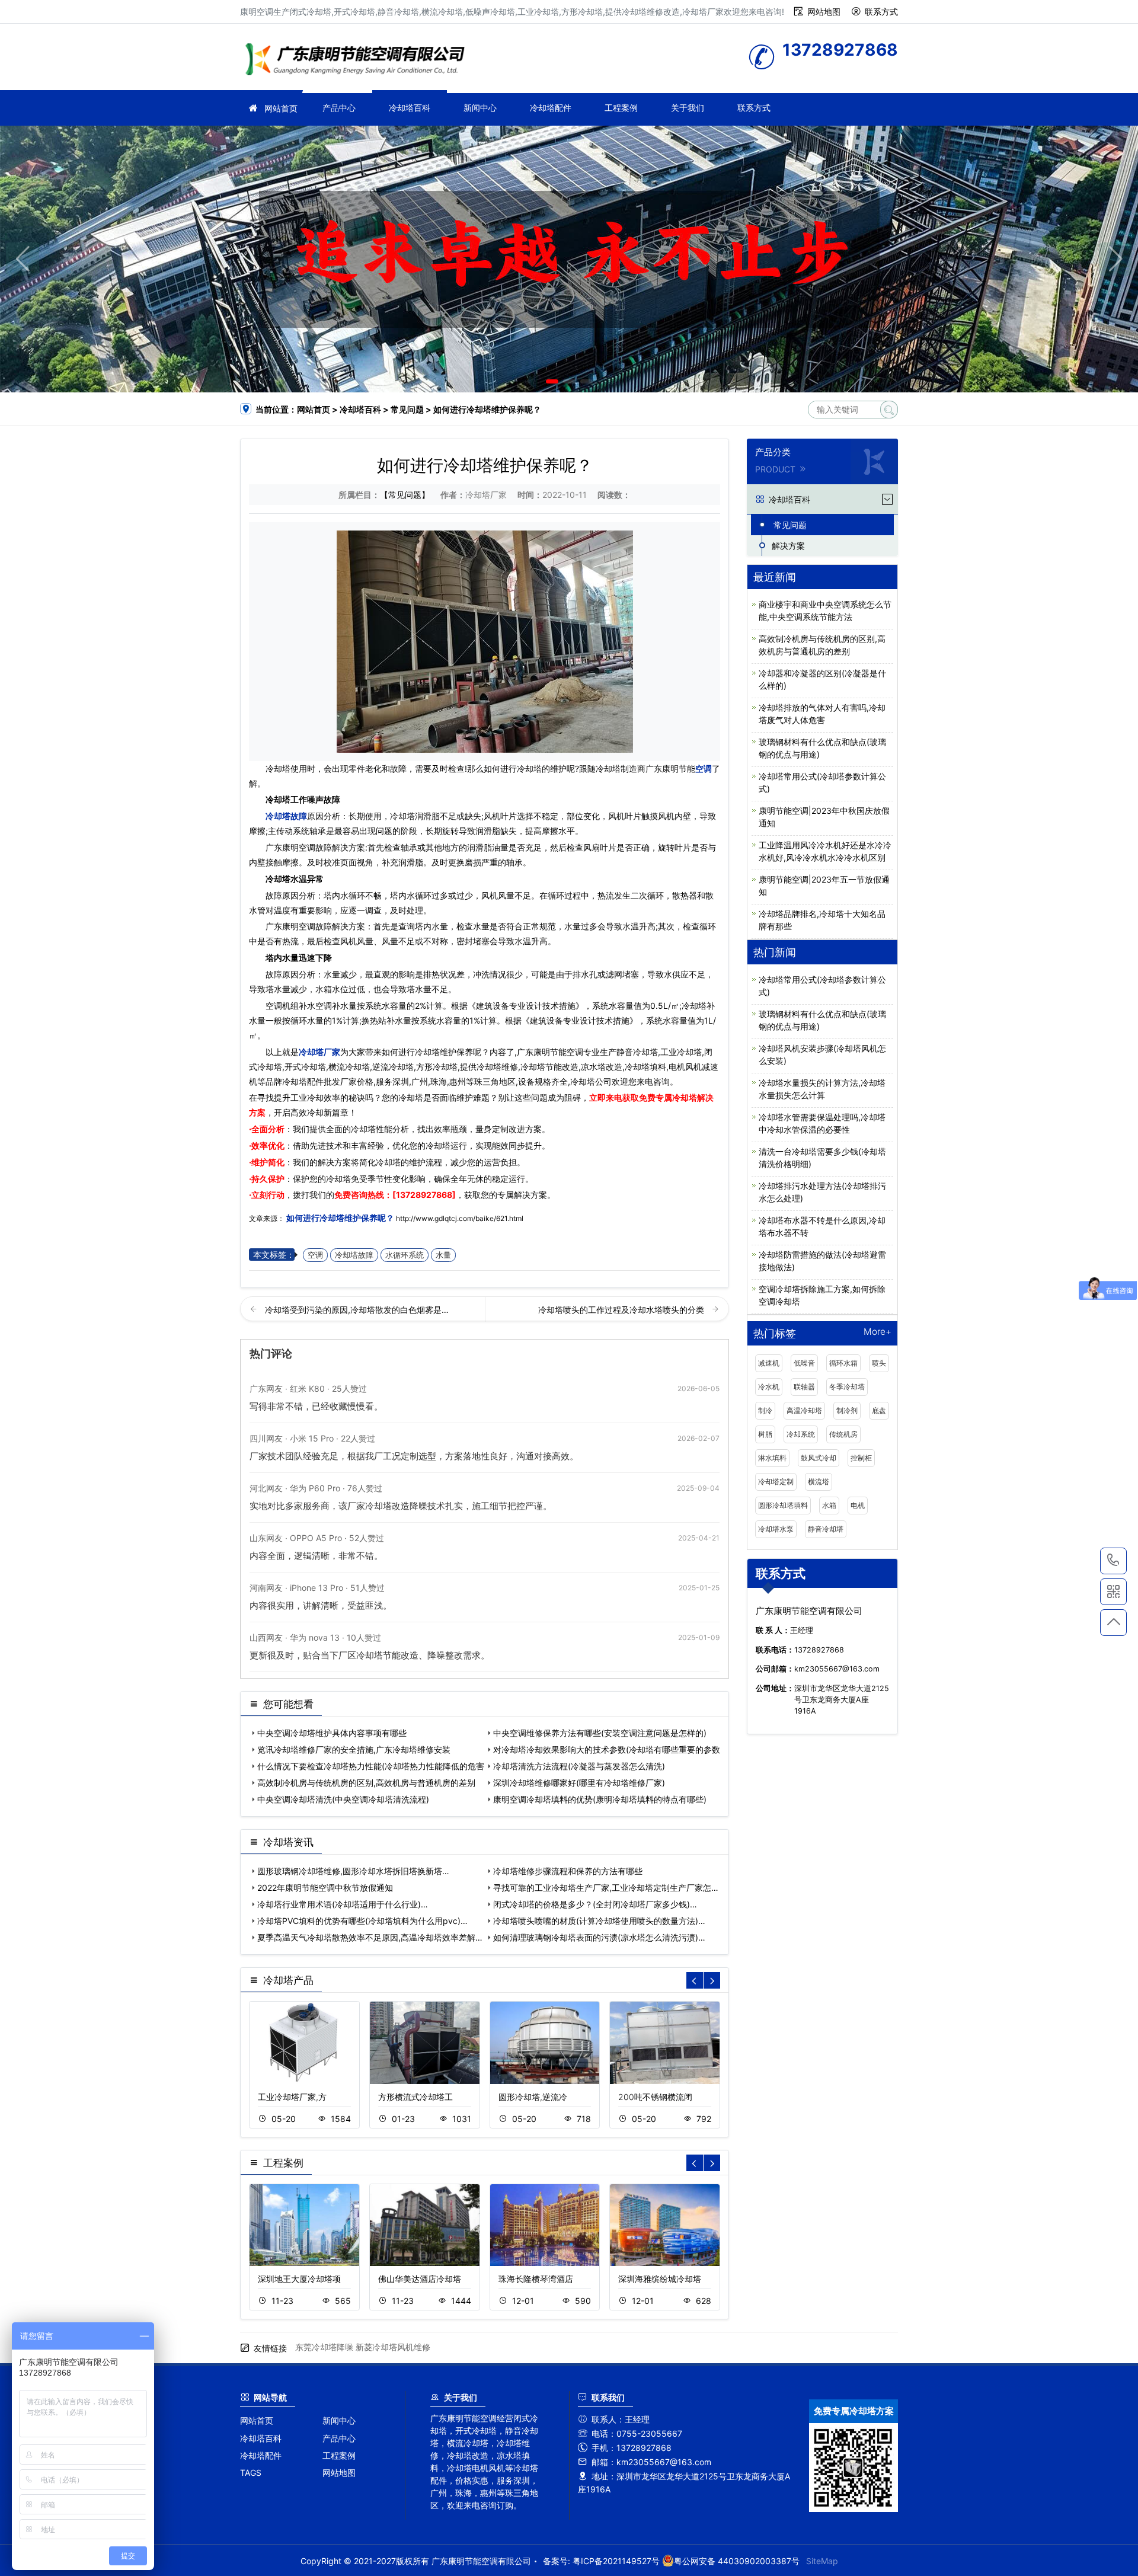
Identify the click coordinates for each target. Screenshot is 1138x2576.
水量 (443, 1255)
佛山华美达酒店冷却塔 (420, 2279)
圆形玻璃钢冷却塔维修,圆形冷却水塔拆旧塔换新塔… (353, 1871)
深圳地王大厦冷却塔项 (299, 2279)
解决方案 (788, 546)
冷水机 (769, 1387)
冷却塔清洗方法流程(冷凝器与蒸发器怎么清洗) (579, 1766)
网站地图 (824, 12)
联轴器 (804, 1387)
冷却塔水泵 (776, 1529)
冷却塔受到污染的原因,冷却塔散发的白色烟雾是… (357, 1310)
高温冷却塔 (804, 1410)
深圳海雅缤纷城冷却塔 (660, 2279)
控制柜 (861, 1458)
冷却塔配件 (551, 108)
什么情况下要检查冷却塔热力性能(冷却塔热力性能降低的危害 (371, 1766)
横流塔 (819, 1482)
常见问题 (407, 409)
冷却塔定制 (776, 1482)
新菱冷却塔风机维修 (393, 2347)
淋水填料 (772, 1458)
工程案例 (621, 108)
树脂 (765, 1434)
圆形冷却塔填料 (783, 1505)
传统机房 (843, 1434)
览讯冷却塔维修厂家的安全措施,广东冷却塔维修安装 (354, 1749)
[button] (552, 381)
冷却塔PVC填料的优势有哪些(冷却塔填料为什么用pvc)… (362, 1921)
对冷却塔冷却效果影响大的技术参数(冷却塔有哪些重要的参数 (607, 1749)
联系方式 (881, 12)
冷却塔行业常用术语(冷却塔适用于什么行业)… (343, 1904)
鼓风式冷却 (819, 1458)
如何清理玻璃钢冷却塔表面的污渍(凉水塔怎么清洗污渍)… (599, 1937)
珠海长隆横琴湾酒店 (536, 2279)
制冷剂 (847, 1410)
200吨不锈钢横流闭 (655, 2097)
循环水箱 (843, 1363)
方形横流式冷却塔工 (415, 2097)
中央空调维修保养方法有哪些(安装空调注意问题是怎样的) (600, 1733)
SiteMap (822, 2561)
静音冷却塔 (826, 1529)
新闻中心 (480, 108)
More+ (878, 1332)
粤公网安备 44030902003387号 (737, 2561)
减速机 (769, 1363)
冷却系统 (801, 1434)
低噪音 (804, 1363)
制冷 (765, 1410)
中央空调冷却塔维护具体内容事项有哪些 (332, 1733)
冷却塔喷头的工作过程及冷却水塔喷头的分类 (622, 1310)
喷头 (879, 1363)
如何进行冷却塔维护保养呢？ (340, 1218)
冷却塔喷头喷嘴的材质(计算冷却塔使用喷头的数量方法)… (599, 1921)
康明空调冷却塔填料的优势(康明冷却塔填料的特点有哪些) (600, 1799)
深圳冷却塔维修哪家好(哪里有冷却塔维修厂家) (579, 1783)
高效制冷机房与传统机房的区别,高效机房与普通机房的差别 (366, 1783)
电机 (858, 1505)
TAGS (251, 2473)
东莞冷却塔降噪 (324, 2347)
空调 (704, 768)
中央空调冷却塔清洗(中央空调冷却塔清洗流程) (343, 1799)
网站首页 (281, 108)
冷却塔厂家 (359, 61)
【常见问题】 (405, 495)
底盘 (879, 1410)
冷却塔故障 (286, 816)
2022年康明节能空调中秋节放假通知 (325, 1888)
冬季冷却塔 (847, 1387)
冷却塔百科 (410, 108)
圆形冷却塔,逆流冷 (533, 2097)
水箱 (829, 1505)
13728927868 (1113, 1561)
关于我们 (688, 108)
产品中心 (339, 108)
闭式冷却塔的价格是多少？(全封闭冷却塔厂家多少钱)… (595, 1904)
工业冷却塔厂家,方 (292, 2097)
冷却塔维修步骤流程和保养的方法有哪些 (568, 1871)
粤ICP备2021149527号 (616, 2561)
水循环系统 (405, 1255)
